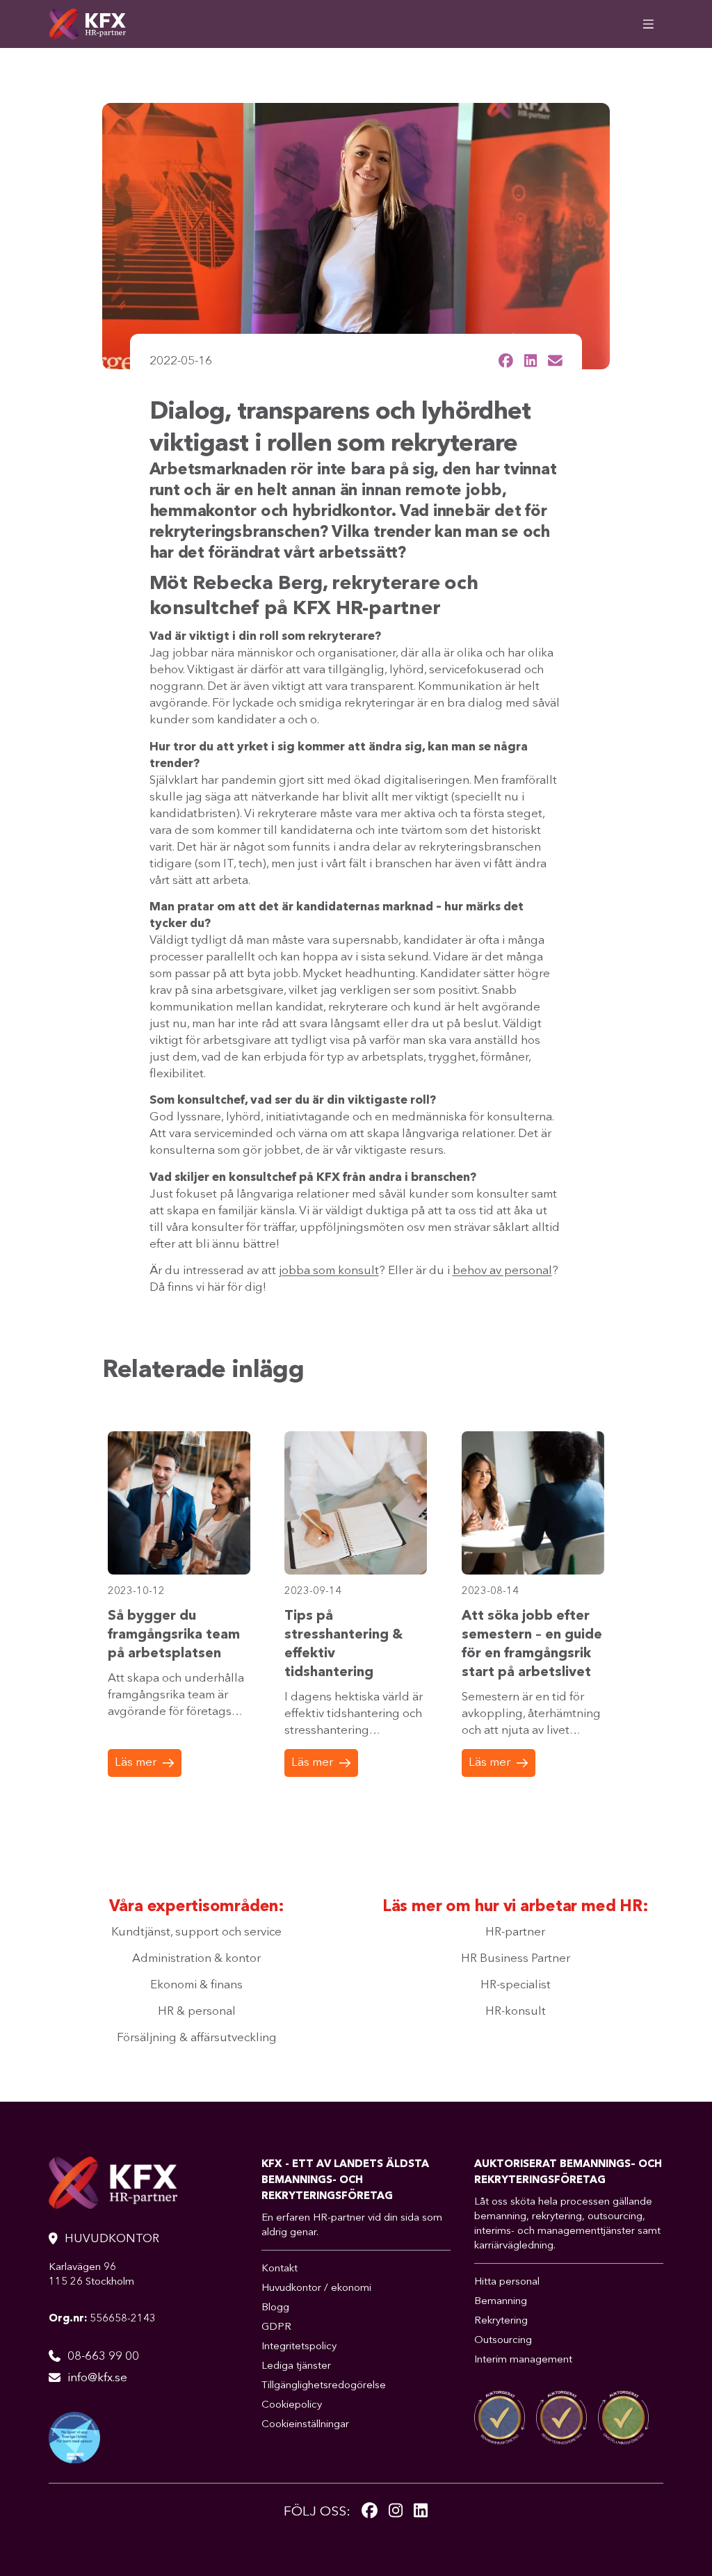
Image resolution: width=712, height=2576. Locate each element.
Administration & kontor (196, 1959)
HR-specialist (516, 1985)
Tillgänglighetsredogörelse (324, 2386)
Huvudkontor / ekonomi (316, 2288)
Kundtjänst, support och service (196, 1932)
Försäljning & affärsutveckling (197, 2038)
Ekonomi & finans (196, 1985)
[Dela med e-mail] (555, 361)
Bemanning (501, 2302)
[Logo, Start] (87, 24)
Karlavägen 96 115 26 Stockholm (91, 2275)
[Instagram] (396, 2512)
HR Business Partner (516, 1959)
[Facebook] (370, 2512)
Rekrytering (501, 2321)
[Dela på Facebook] (506, 361)
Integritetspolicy (299, 2347)
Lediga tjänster (296, 2366)
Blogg (275, 2308)
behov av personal (502, 1271)
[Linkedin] (421, 2512)
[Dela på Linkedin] (531, 361)
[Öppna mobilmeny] (648, 24)
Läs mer (136, 1763)
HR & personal (197, 2012)
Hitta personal (507, 2282)
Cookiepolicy (292, 2405)
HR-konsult (516, 2012)
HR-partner (515, 1932)
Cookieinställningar (305, 2425)
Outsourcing (503, 2341)
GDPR (276, 2327)
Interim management (523, 2360)
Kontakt (280, 2269)
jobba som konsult (329, 1271)
